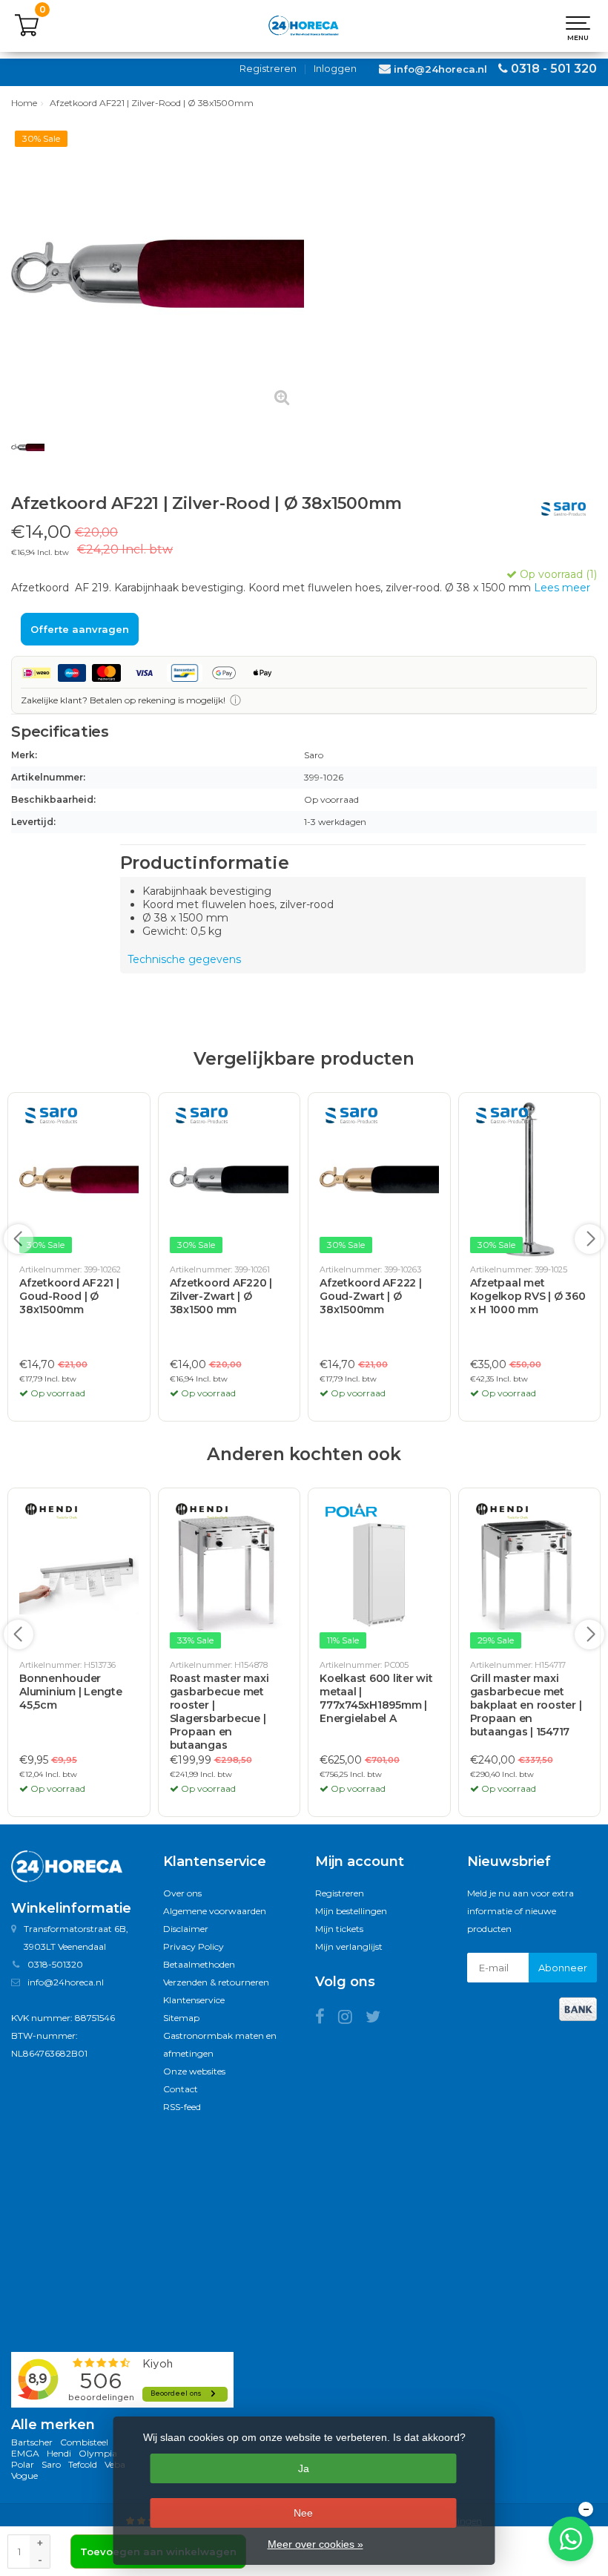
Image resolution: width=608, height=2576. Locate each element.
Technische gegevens (184, 959)
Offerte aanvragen (80, 629)
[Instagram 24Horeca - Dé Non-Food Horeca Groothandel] (352, 2019)
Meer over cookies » (315, 2544)
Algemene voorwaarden (215, 1911)
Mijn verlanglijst (349, 1946)
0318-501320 (55, 1964)
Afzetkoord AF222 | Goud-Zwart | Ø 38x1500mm (371, 1296)
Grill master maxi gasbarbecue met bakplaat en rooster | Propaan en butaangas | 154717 (526, 1705)
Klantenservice (194, 2000)
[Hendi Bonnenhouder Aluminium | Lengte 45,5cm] (79, 1575)
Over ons (182, 1893)
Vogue (24, 2475)
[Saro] (558, 509)
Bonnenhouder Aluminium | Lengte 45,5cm (71, 1692)
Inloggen (335, 68)
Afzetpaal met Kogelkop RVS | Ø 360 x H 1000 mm (528, 1296)
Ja (304, 2468)
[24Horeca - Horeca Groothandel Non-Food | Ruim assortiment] (304, 26)
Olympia (98, 2453)
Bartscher (32, 2442)
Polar (23, 2464)
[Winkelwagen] (27, 33)
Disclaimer (186, 1929)
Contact (181, 2089)
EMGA (25, 2453)
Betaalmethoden (199, 1964)
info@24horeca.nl (440, 69)
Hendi (59, 2453)
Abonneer (563, 1968)
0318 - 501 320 (554, 69)
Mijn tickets (339, 1929)
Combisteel (84, 2442)
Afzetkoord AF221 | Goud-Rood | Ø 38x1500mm (69, 1296)
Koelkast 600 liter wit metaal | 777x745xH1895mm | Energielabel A (376, 1698)
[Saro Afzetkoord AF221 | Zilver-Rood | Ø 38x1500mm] (158, 273)
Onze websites (194, 2071)
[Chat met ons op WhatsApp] (571, 2539)
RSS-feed (182, 2107)
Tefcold (83, 2464)
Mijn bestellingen (351, 1911)
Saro (51, 2464)
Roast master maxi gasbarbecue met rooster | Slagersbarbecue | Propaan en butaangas (219, 1712)
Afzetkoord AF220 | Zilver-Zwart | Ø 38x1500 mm (221, 1296)
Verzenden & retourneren (216, 1982)
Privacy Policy (194, 1946)
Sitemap (181, 2018)
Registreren (268, 68)
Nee (303, 2513)
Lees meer (562, 588)
